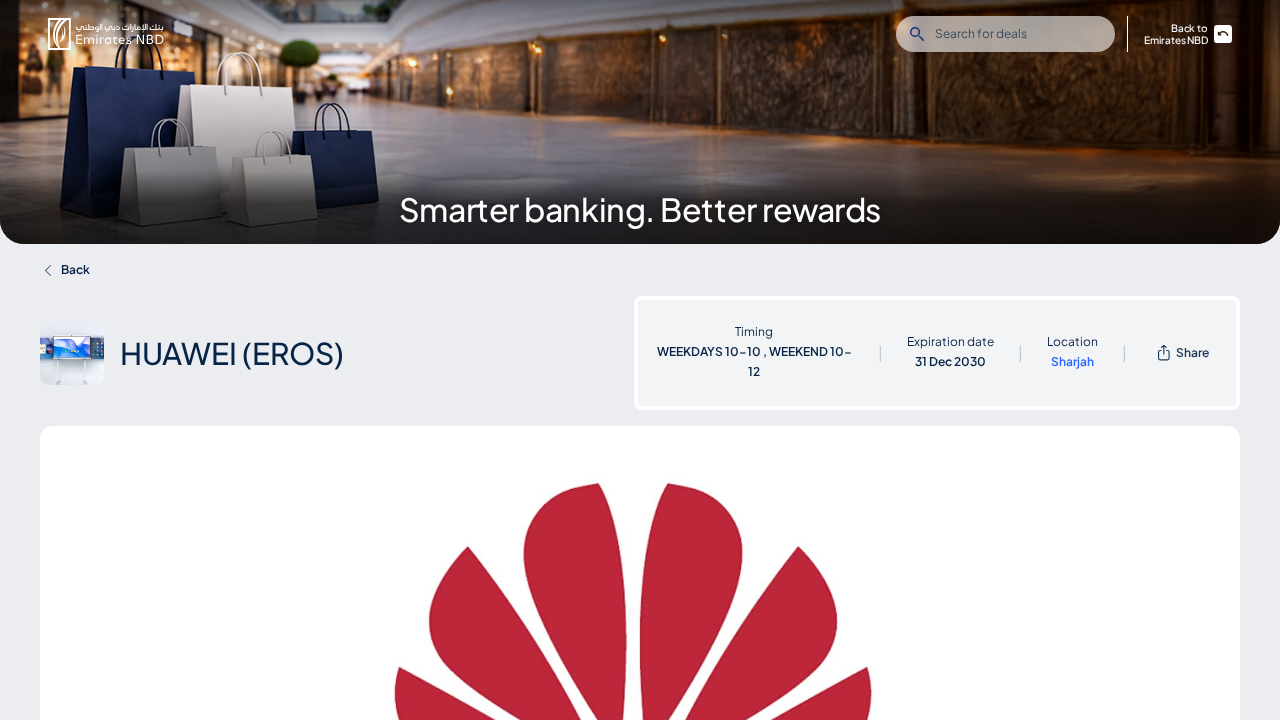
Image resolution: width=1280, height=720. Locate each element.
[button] (106, 34)
